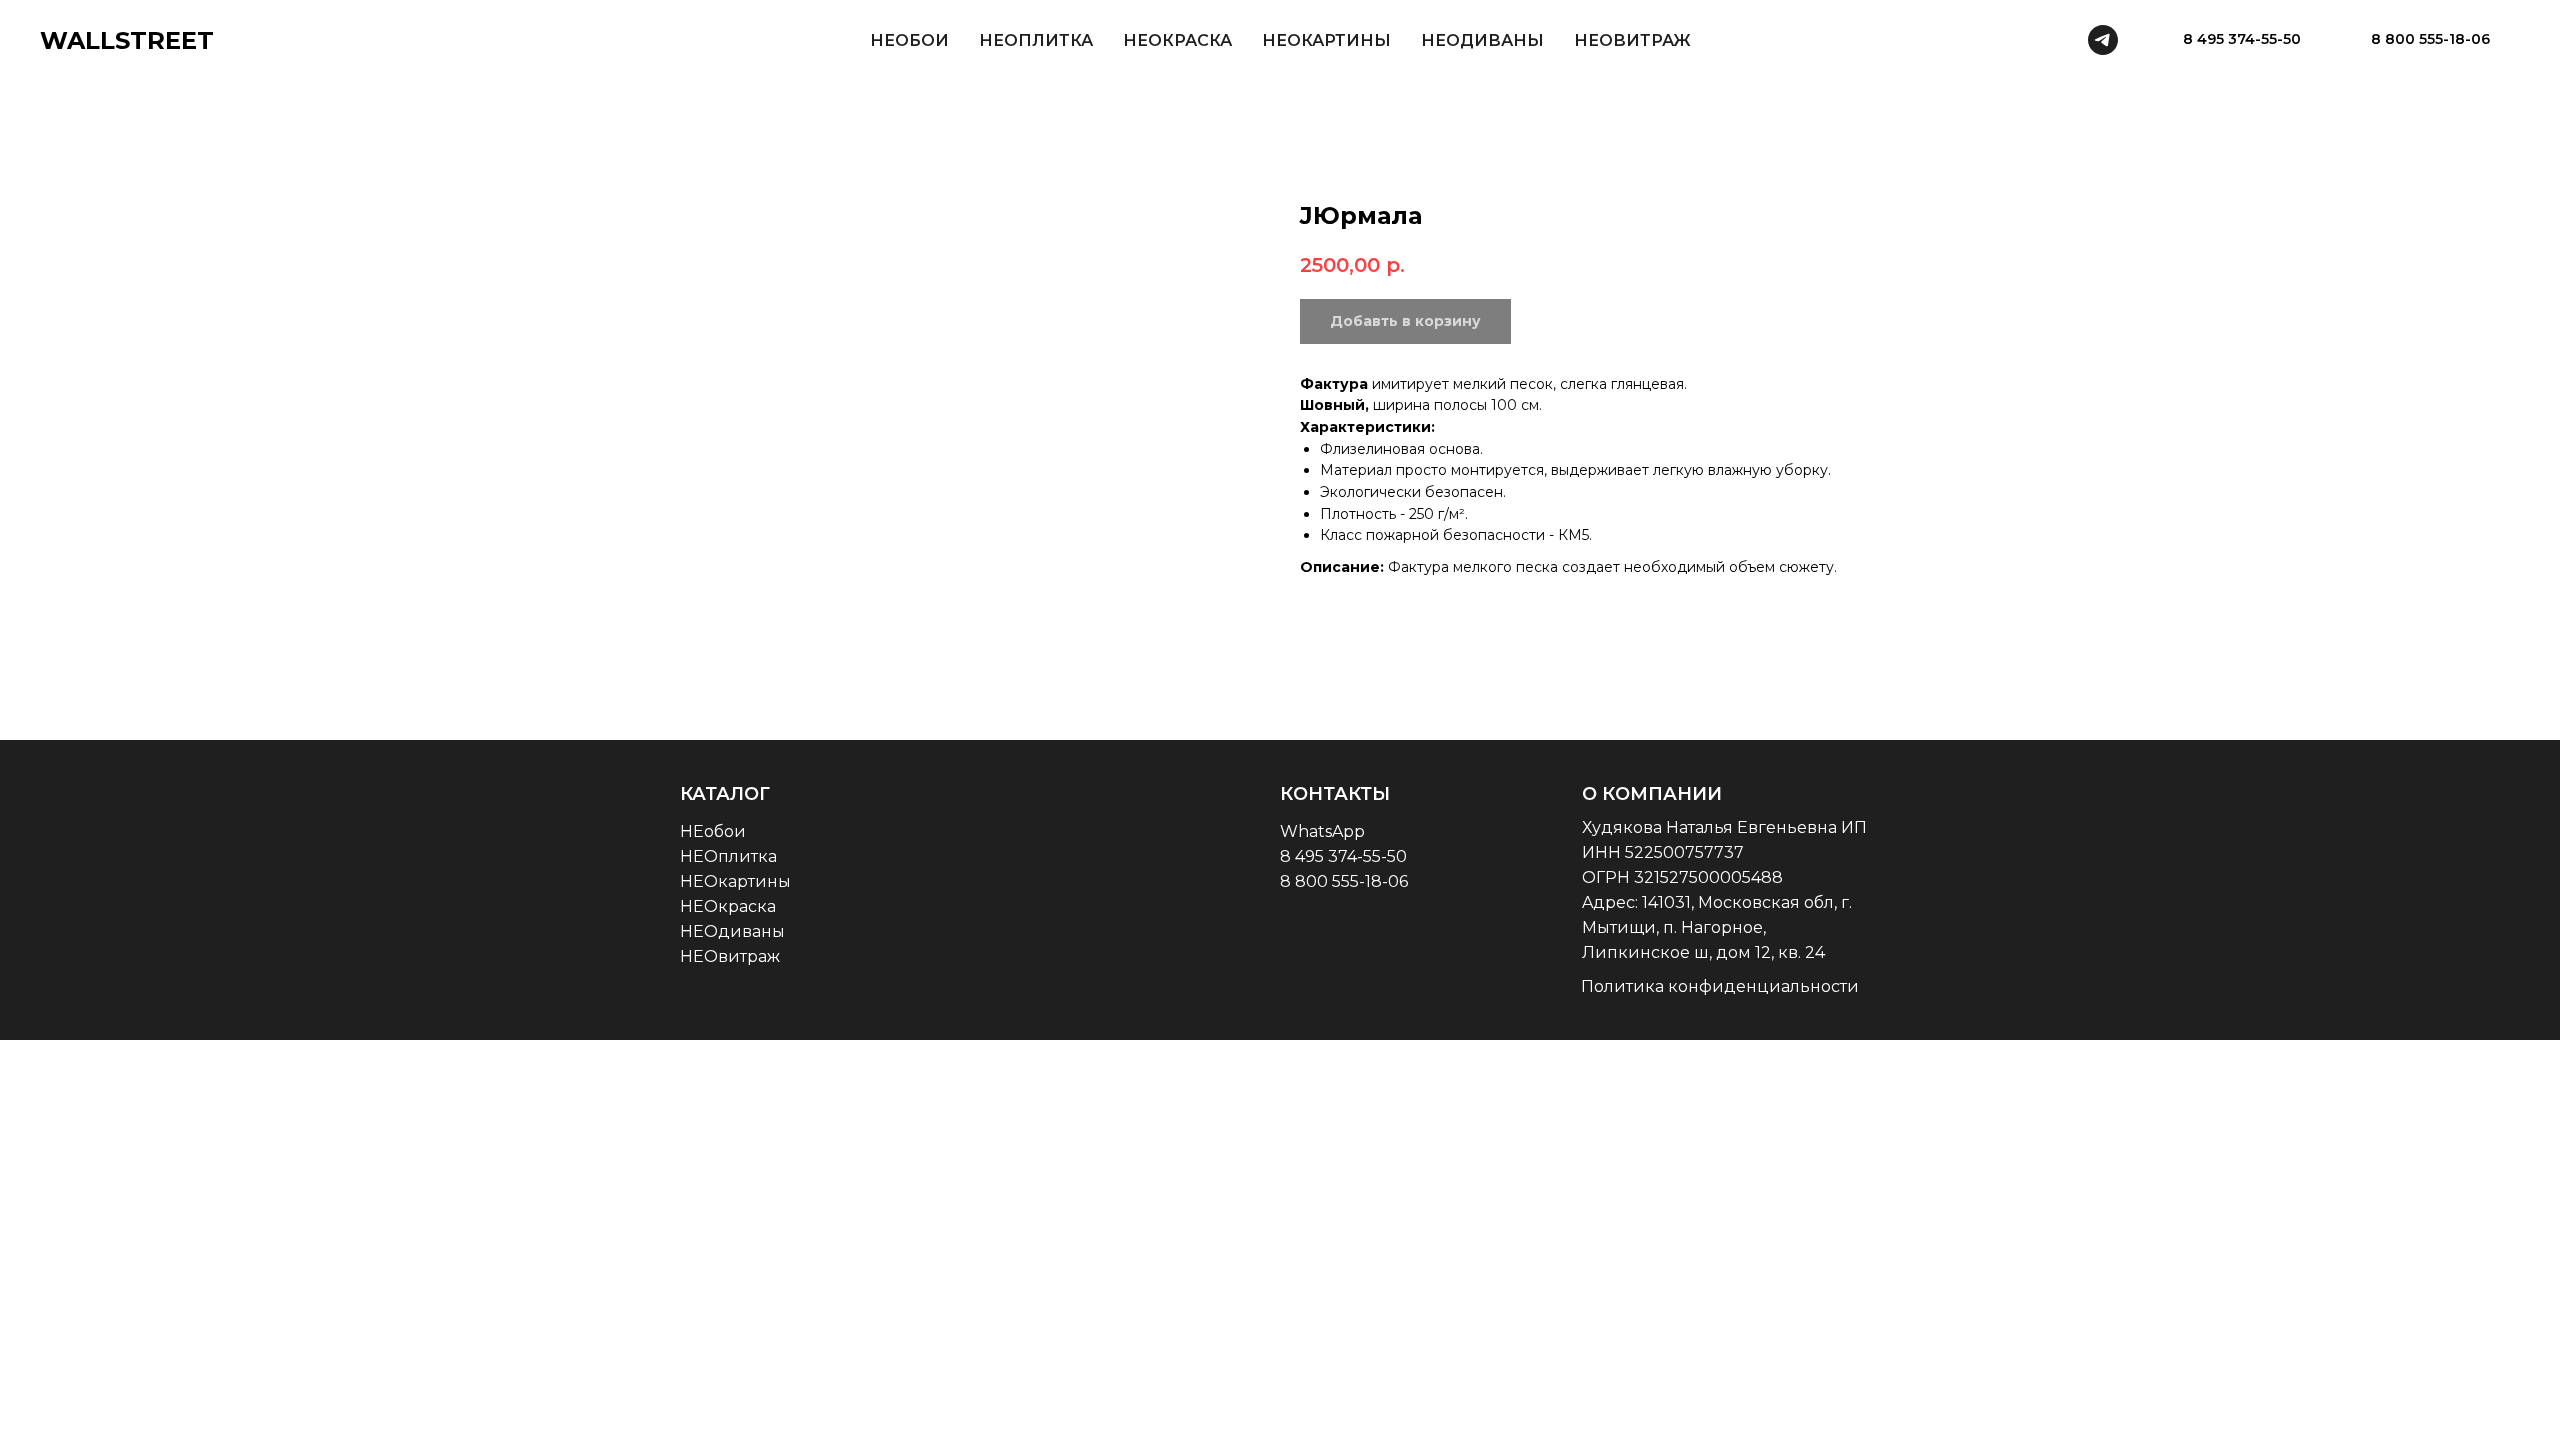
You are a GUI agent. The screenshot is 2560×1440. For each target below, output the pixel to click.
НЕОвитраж (730, 956)
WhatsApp (1322, 831)
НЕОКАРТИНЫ (1326, 40)
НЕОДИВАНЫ (1482, 40)
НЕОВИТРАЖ (1632, 40)
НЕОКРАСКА (1177, 40)
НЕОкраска (728, 906)
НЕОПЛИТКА (1036, 40)
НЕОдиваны (732, 931)
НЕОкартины (735, 881)
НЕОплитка (728, 856)
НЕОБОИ (909, 40)
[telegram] (2103, 40)
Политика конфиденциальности (1720, 986)
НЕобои (713, 831)
